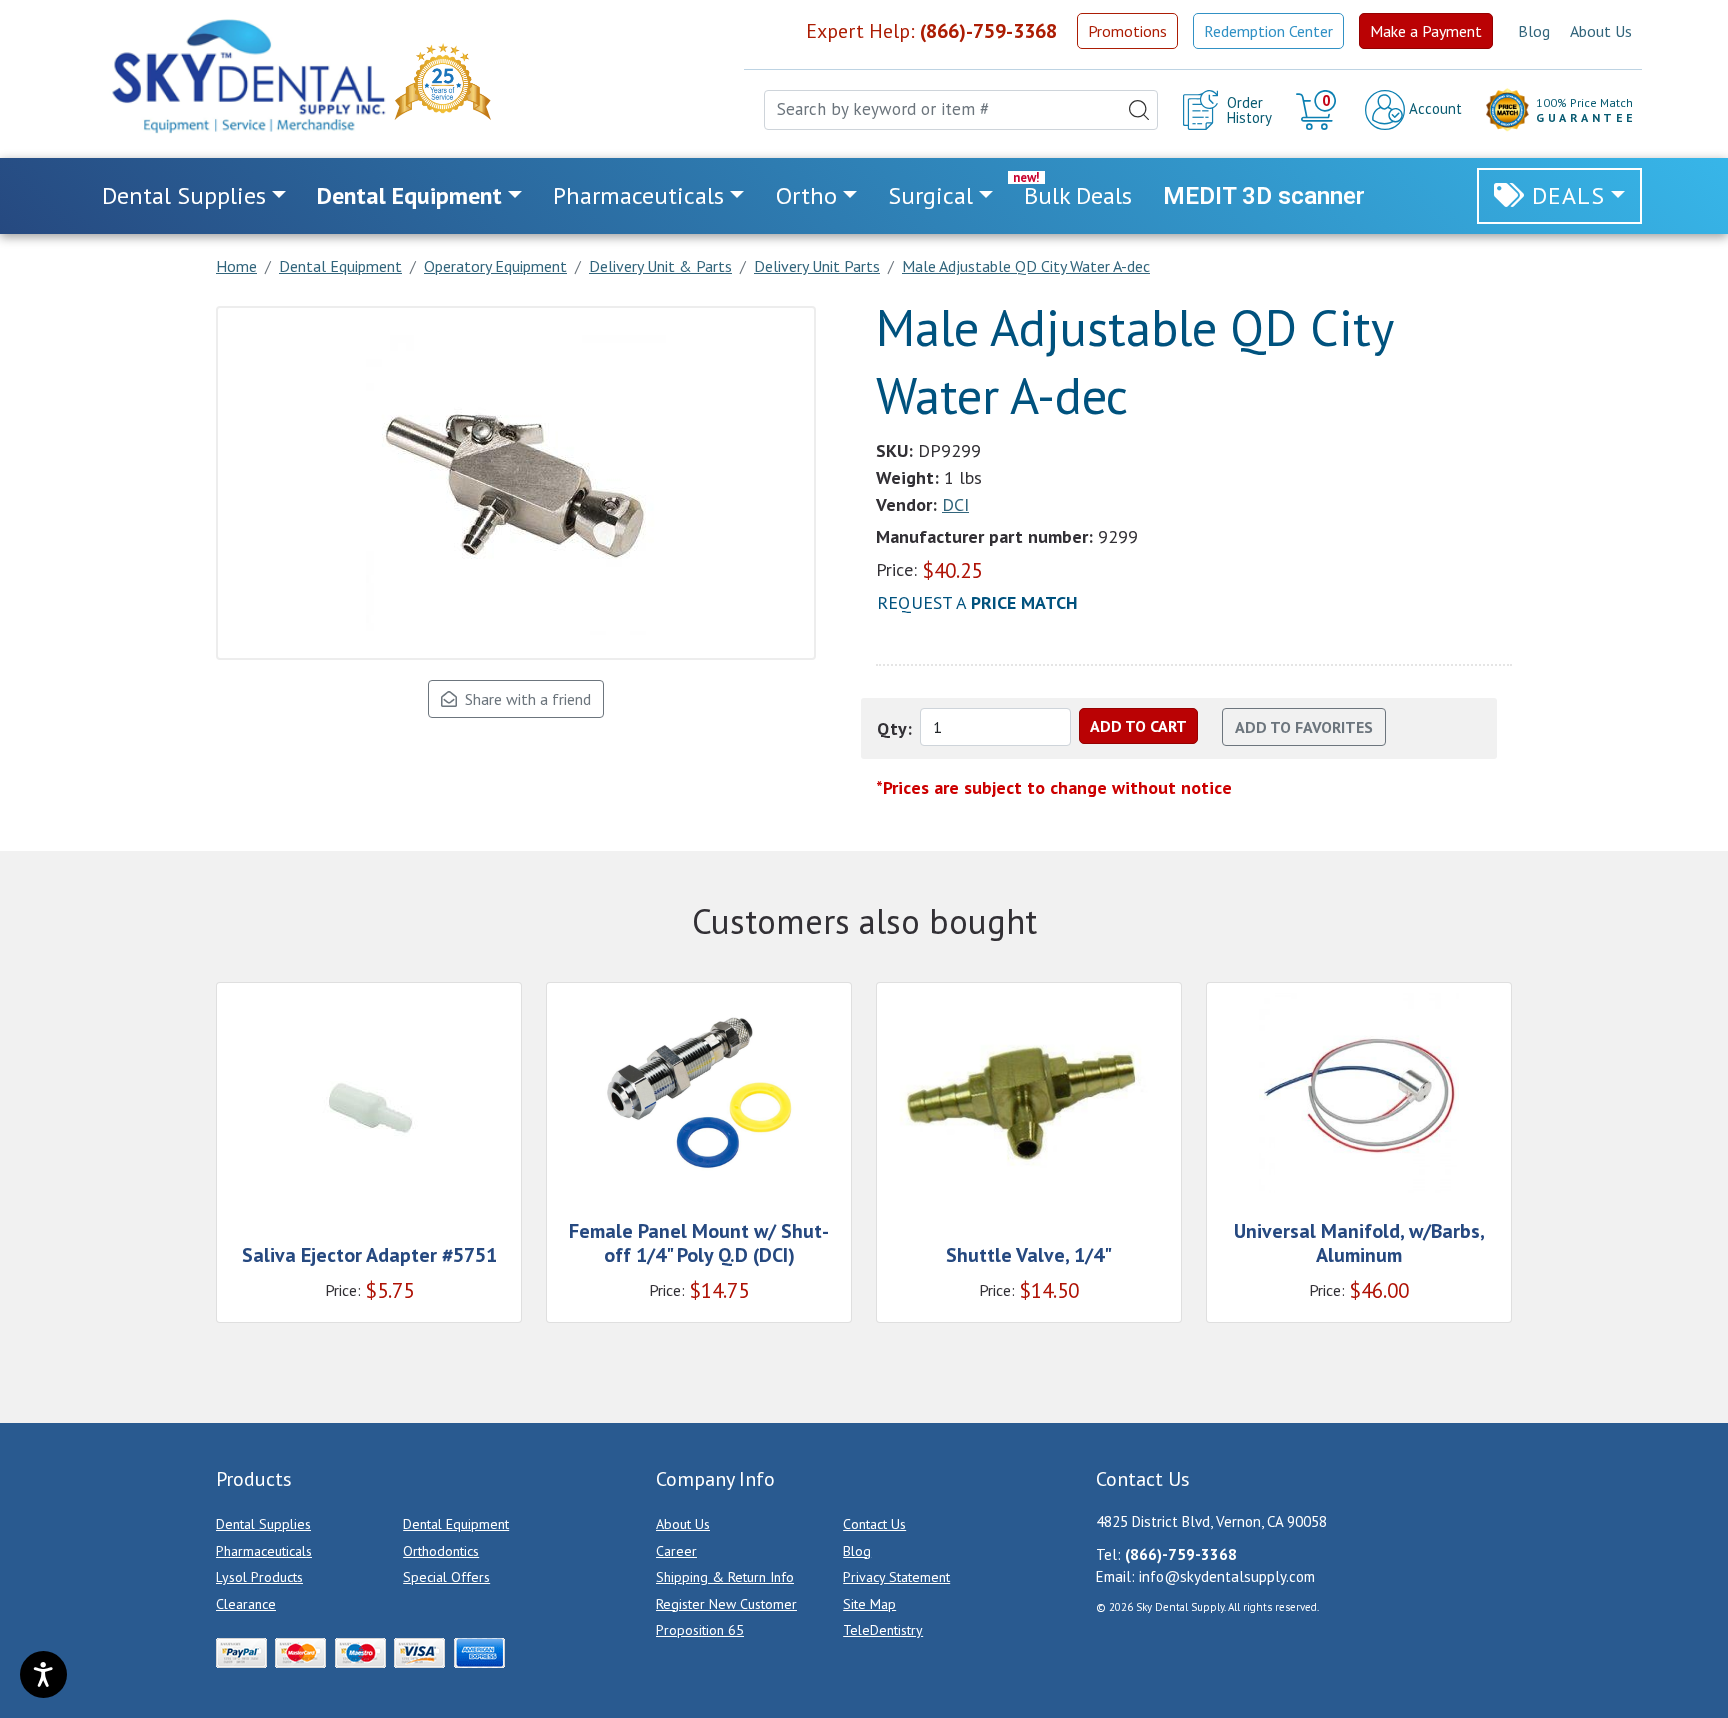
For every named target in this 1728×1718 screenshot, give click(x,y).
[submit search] (1139, 110)
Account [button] (1433, 108)
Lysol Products (259, 1577)
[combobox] (961, 110)
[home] (247, 76)
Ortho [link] (806, 195)
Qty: (894, 728)
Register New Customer (726, 1604)
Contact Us (874, 1524)
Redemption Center (1268, 31)
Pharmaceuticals (264, 1551)
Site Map (869, 1604)
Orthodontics (441, 1551)
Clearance (246, 1604)
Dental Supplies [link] (184, 195)
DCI (955, 504)
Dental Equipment (456, 1524)
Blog (1534, 31)
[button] (1318, 110)
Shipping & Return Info (725, 1577)
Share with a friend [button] (524, 699)
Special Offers (446, 1577)
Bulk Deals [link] (1078, 195)
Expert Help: (931, 31)
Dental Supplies (263, 1524)
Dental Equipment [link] (409, 195)
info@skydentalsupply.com (1227, 1576)
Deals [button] (1568, 195)
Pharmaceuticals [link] (638, 195)
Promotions (1127, 31)
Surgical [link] (930, 195)
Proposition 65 (700, 1630)
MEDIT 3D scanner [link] (1264, 196)
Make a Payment (1426, 31)
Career (676, 1551)
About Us (1601, 31)
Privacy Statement (896, 1577)
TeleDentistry (883, 1630)
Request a (977, 602)
